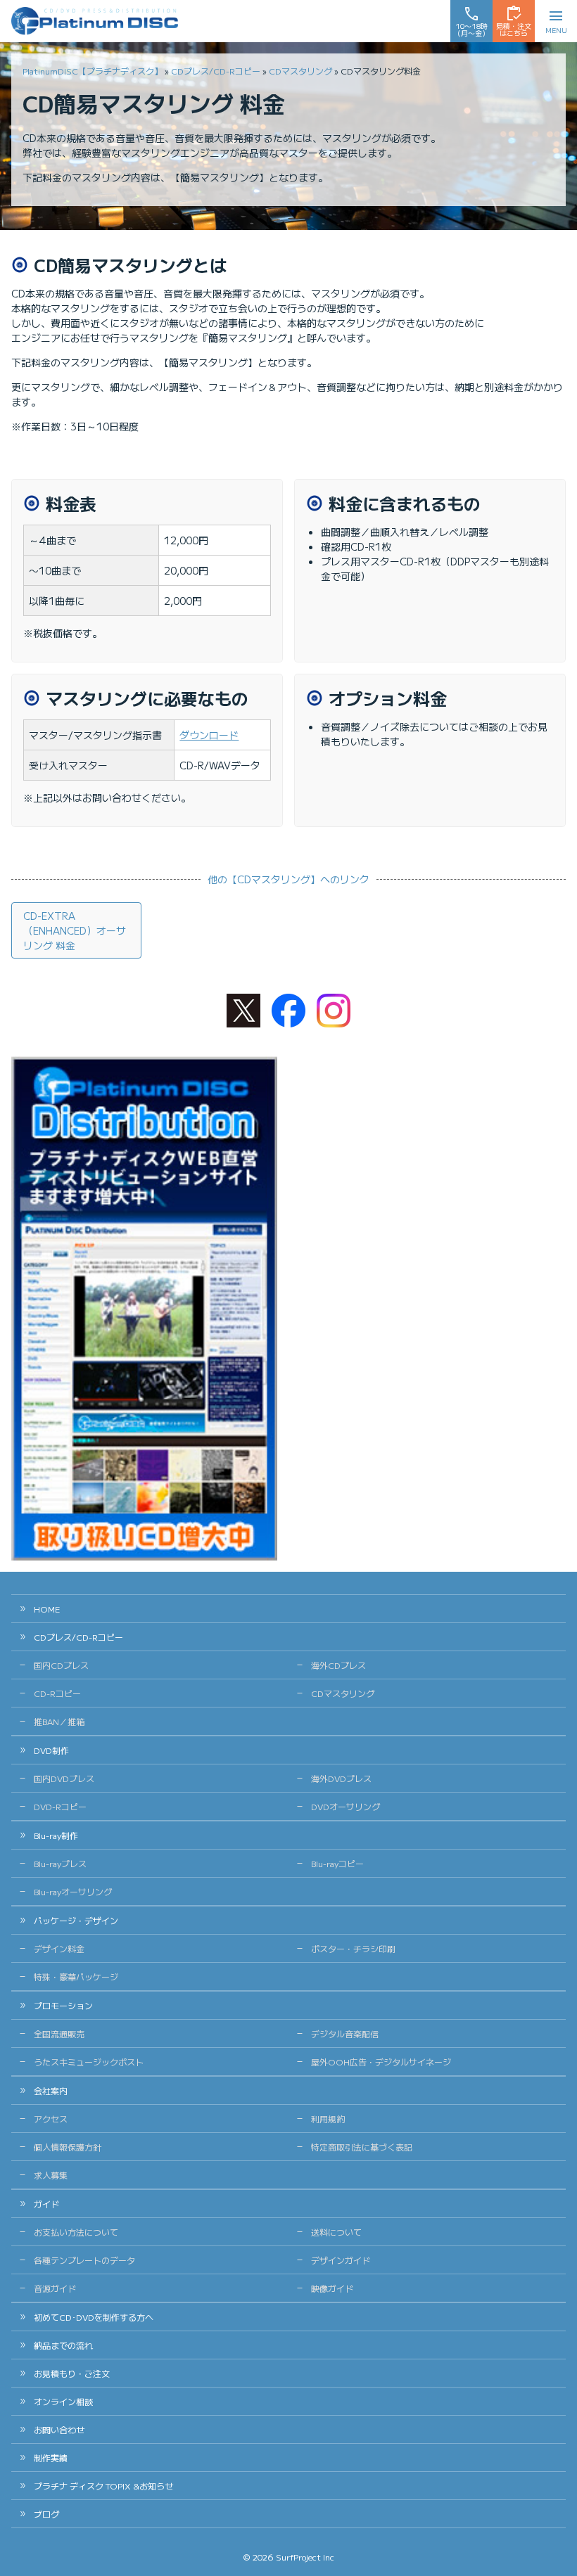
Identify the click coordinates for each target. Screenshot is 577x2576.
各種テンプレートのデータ (84, 2260)
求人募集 (51, 2175)
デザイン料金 (59, 1948)
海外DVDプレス (341, 1778)
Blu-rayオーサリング (73, 1891)
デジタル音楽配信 (345, 2033)
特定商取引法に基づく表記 (362, 2147)
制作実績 (51, 2458)
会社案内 (51, 2090)
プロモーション (63, 2005)
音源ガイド (55, 2288)
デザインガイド (341, 2260)
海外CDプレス (338, 1665)
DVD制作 (51, 1750)
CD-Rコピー (57, 1693)
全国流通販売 (59, 2033)
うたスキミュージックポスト (89, 2062)
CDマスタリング (300, 71)
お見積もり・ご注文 (72, 2373)
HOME (47, 1609)
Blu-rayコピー (337, 1863)
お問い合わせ (59, 2429)
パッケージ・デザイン (76, 1920)
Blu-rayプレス (60, 1863)
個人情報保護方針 (68, 2147)
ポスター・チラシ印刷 (353, 1948)
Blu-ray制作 (56, 1835)
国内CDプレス (61, 1665)
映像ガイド (332, 2288)
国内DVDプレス (64, 1778)
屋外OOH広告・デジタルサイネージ (381, 2062)
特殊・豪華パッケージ (76, 1976)
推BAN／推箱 (59, 1721)
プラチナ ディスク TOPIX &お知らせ (103, 2486)
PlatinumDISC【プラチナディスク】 (93, 71)
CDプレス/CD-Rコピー (216, 71)
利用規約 (328, 2119)
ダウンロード (209, 735)
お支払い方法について (76, 2232)
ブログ (46, 2514)
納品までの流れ (63, 2345)
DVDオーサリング (345, 1806)
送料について (336, 2232)
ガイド (46, 2204)
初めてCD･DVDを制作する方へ (94, 2317)
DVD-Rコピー (60, 1806)
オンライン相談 (63, 2401)
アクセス (51, 2119)
